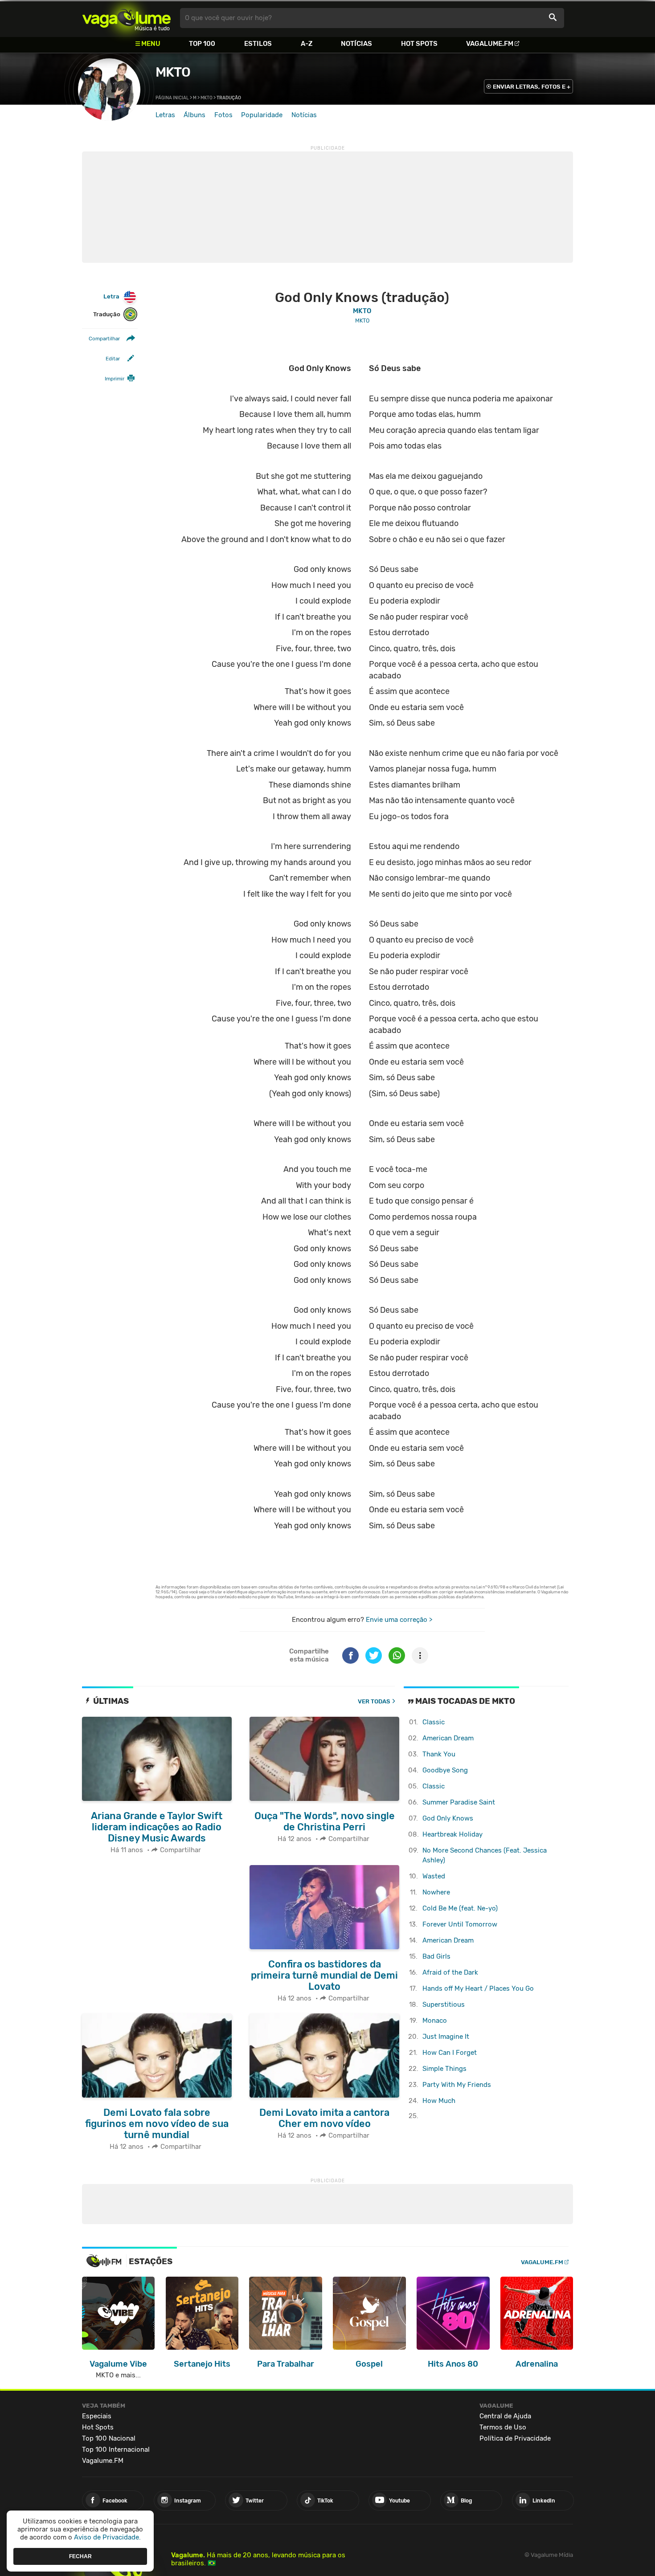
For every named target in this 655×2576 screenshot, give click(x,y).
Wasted (434, 1876)
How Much (439, 2101)
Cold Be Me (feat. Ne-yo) (460, 1908)
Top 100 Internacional (116, 2449)
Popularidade (262, 115)
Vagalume (127, 18)
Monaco (435, 2021)
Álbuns (194, 115)
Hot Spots (419, 44)
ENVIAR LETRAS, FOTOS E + (532, 87)
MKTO (173, 72)
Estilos (258, 44)
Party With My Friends (457, 2085)
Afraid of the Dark (450, 1972)
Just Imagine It (446, 2037)
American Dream (448, 1738)
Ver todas (374, 1701)
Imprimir (115, 379)
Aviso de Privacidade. (107, 2537)
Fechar (80, 2556)
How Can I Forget (450, 2053)
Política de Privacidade (515, 2438)
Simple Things (444, 2069)
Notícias (356, 44)
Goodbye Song (445, 1770)
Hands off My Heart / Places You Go (478, 1988)
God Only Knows (448, 1818)
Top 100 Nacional (109, 2438)
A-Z (307, 44)
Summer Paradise (459, 1802)
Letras (165, 115)
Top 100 (202, 44)
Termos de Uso (503, 2427)
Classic (434, 1722)
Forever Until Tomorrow (460, 1924)
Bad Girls (436, 1956)
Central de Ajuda (505, 2416)
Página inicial (172, 98)
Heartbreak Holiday (452, 1834)
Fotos (223, 115)
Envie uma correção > (399, 1620)
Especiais (97, 2416)
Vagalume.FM (490, 44)
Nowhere (436, 1892)
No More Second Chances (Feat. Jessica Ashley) (485, 1855)
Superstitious (444, 2004)
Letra (111, 296)
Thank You (439, 1754)
